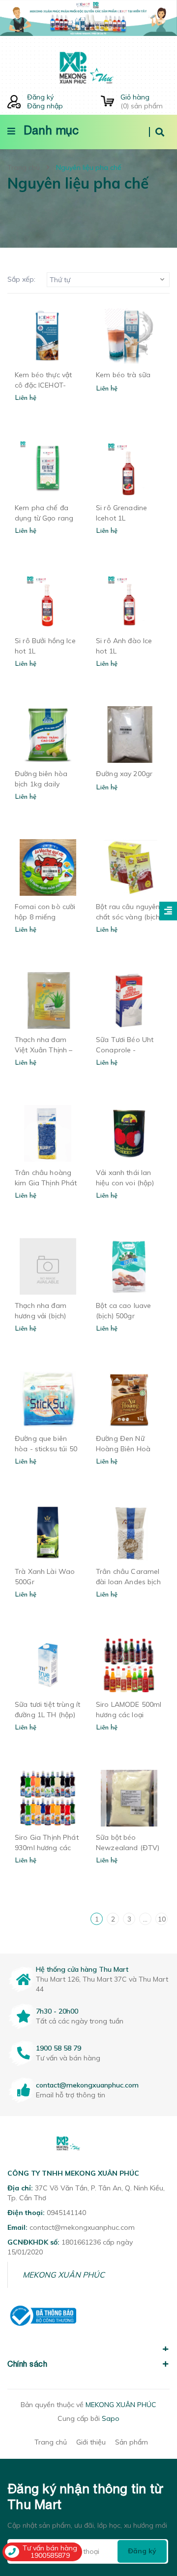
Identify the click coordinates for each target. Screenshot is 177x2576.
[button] (88, 2344)
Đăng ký (40, 97)
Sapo (111, 2418)
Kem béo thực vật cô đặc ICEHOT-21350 (43, 385)
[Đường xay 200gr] (129, 734)
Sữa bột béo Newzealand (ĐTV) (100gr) (128, 1848)
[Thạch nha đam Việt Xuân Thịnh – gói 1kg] (48, 1000)
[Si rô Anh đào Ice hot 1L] (129, 602)
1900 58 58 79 (59, 2048)
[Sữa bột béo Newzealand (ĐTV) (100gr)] (129, 1798)
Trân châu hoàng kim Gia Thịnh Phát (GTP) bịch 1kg (46, 1183)
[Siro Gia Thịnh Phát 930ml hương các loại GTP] (48, 1798)
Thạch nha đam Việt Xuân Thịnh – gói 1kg (44, 1050)
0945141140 (66, 2213)
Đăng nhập (45, 106)
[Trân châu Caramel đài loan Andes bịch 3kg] (129, 1532)
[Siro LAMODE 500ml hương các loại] (129, 1665)
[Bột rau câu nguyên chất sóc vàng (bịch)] (129, 867)
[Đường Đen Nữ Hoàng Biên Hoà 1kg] (129, 1399)
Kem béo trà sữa (123, 375)
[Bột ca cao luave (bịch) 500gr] (129, 1266)
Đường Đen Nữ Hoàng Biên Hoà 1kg (123, 1449)
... (145, 1919)
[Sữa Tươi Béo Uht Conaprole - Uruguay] (129, 1000)
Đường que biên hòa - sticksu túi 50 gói (46, 1449)
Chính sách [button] (27, 2364)
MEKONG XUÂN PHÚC (64, 2275)
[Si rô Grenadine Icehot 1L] (129, 469)
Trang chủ (51, 2442)
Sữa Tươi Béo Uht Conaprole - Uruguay (125, 1050)
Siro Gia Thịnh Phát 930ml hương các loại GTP (47, 1848)
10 (162, 1919)
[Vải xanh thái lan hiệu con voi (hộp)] (129, 1133)
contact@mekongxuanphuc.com (87, 2085)
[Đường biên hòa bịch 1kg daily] (48, 734)
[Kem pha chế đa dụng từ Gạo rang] (48, 469)
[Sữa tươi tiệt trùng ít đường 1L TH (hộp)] (48, 1665)
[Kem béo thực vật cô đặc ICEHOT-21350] (48, 336)
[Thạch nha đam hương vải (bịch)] (48, 1266)
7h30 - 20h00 (57, 2011)
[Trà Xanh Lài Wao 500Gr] (48, 1532)
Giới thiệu (91, 2442)
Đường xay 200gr (124, 774)
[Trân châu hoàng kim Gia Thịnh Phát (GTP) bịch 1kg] (48, 1133)
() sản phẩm (142, 101)
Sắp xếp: (21, 279)
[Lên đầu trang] (154, 2512)
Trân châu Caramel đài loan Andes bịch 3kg (128, 1582)
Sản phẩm (132, 2442)
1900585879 (50, 2555)
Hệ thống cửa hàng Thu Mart (82, 1969)
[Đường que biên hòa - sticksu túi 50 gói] (48, 1399)
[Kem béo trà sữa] (129, 336)
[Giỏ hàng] (107, 102)
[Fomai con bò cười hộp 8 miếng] (48, 867)
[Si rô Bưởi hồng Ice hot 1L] (48, 602)
